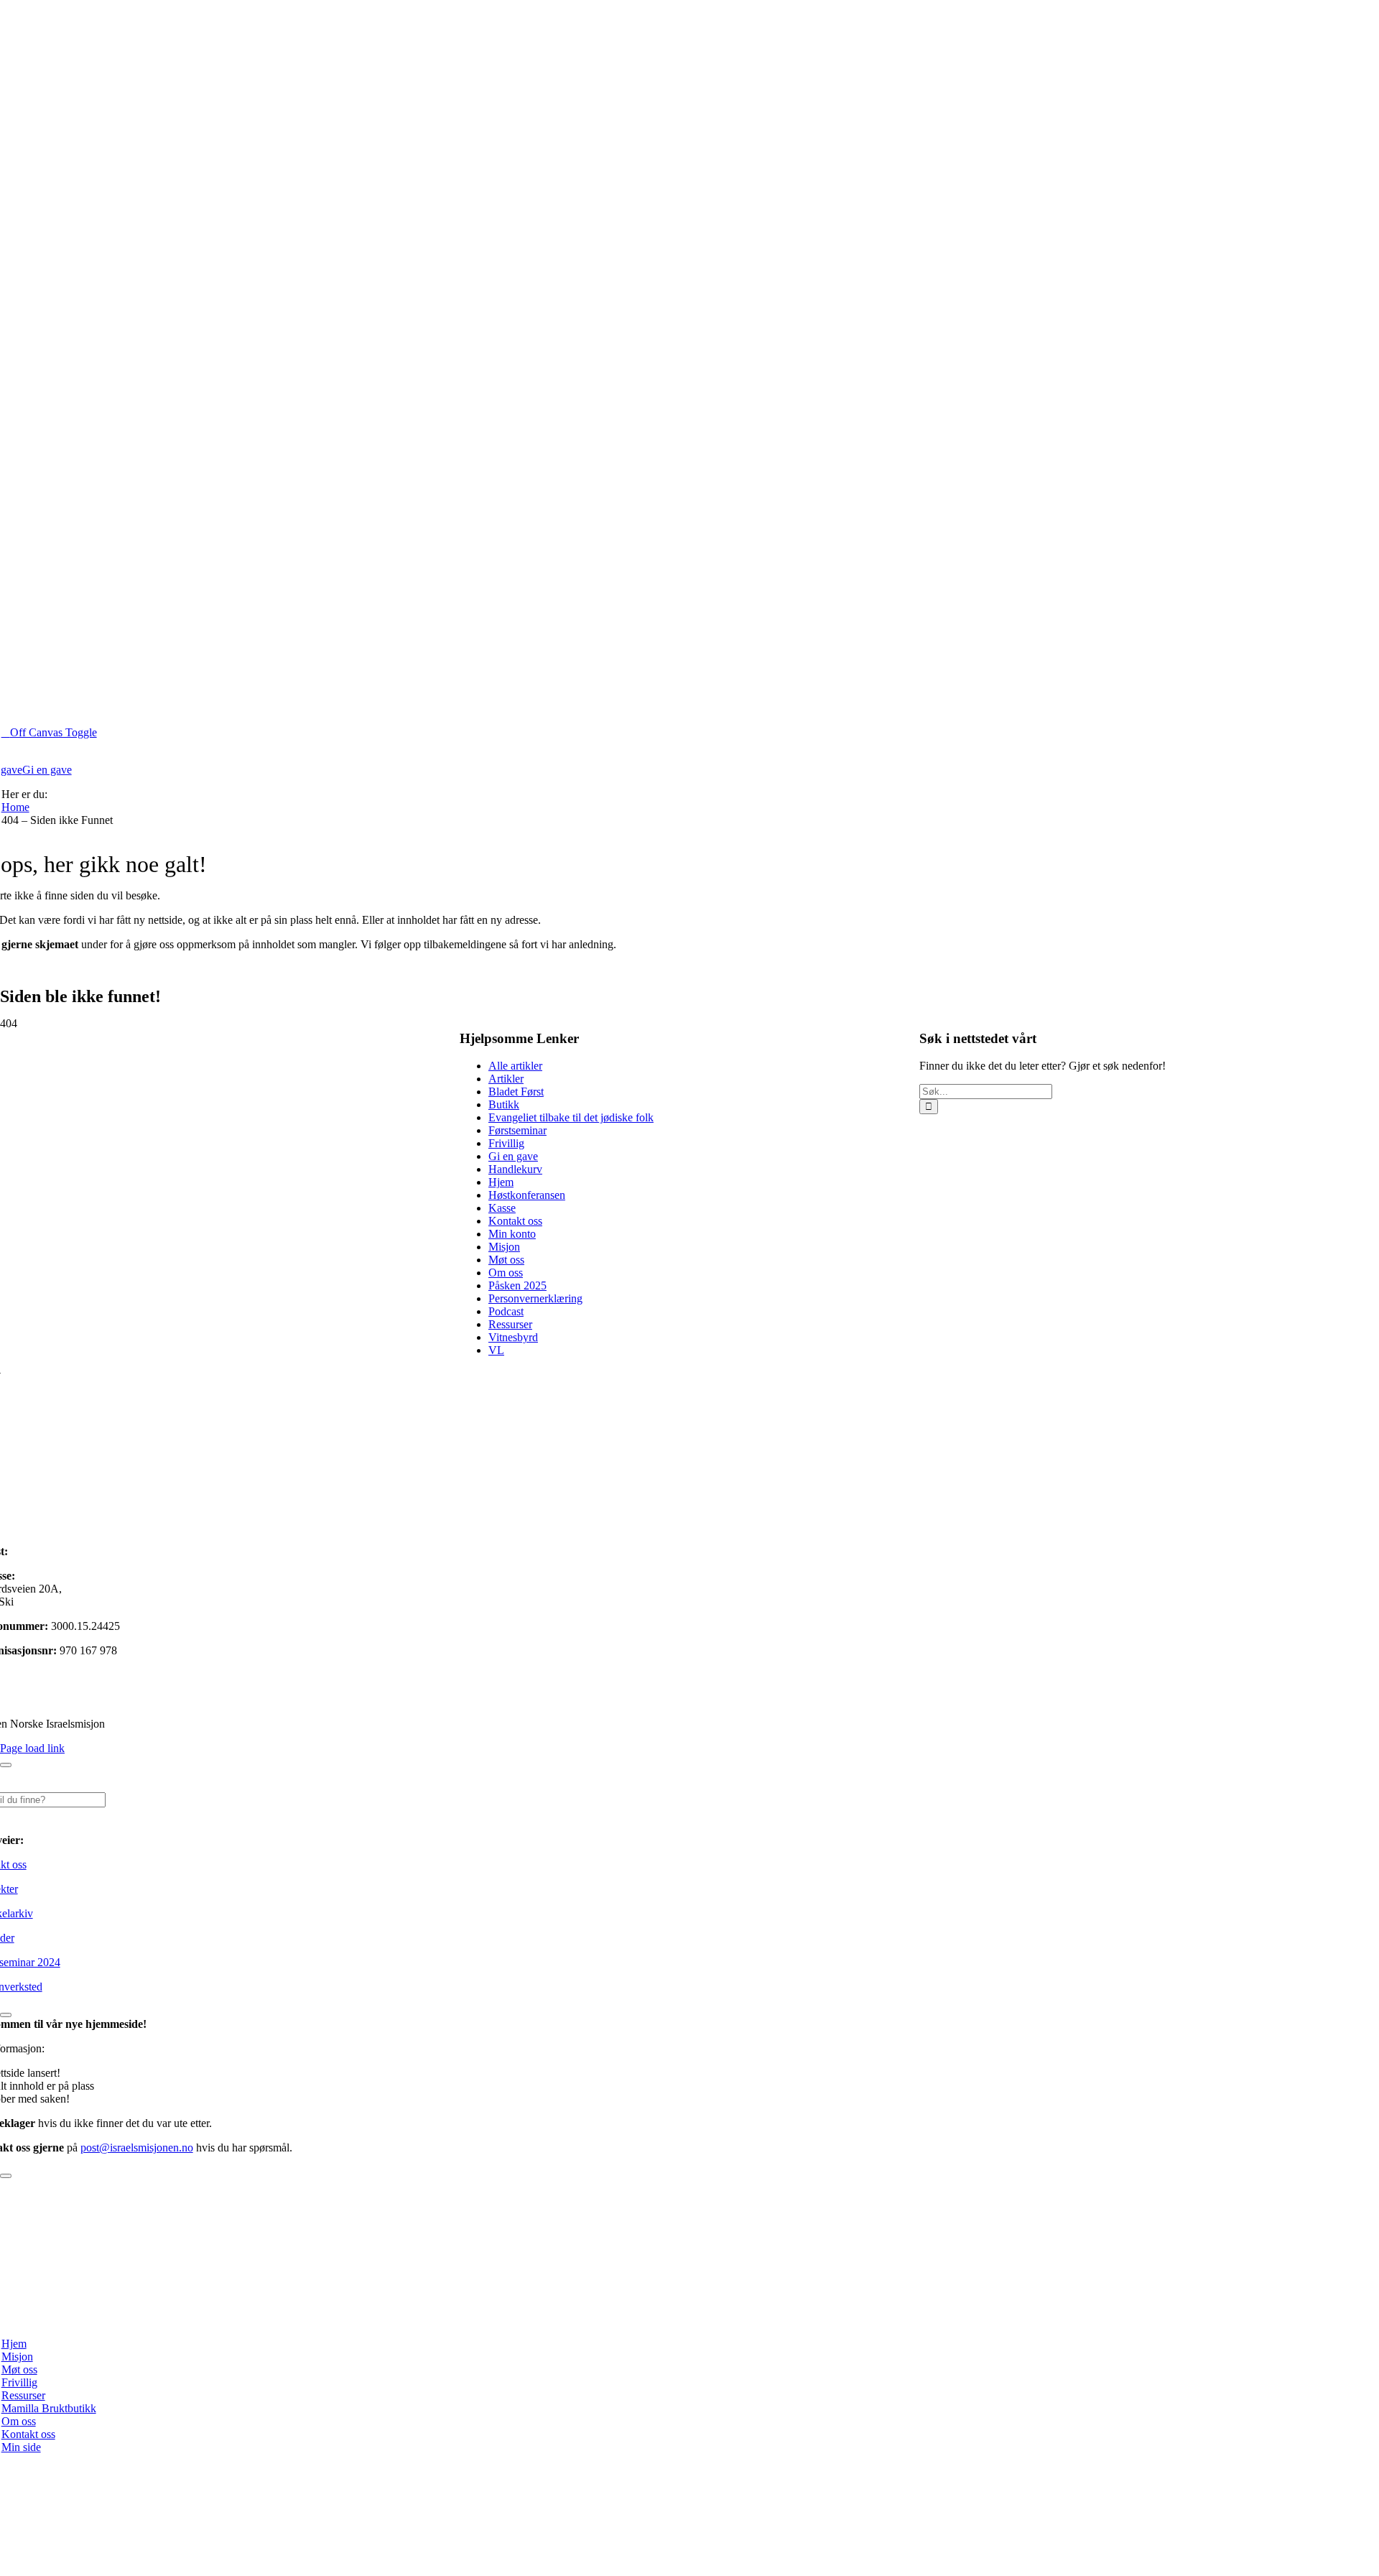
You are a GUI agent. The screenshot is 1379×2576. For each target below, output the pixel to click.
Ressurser (510, 1324)
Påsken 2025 (517, 1285)
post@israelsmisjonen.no (67, 1551)
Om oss (506, 1273)
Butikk (504, 1104)
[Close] (6, 1765)
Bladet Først (516, 1092)
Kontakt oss (515, 1221)
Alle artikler (515, 1066)
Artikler (506, 1079)
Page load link (32, 1748)
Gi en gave (513, 1156)
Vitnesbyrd (513, 1337)
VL (496, 1350)
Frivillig (506, 1143)
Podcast (506, 1311)
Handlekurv (515, 1169)
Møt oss (506, 1260)
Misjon (504, 1247)
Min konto (512, 1234)
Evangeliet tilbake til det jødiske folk (571, 1117)
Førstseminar (517, 1130)
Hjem (501, 1182)
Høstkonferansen (527, 1195)
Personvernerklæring (535, 1298)
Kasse (502, 1208)
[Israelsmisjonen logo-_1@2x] (421, 2319)
